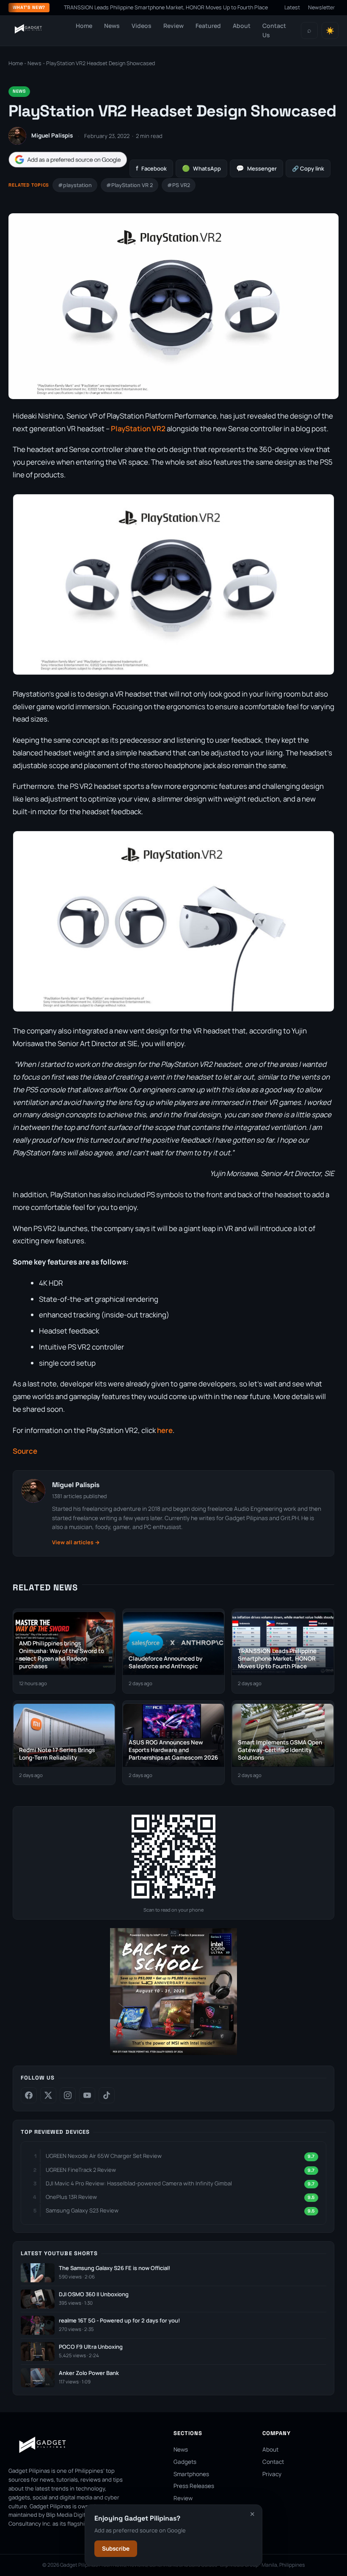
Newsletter (322, 7)
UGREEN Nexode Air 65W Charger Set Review (104, 2156)
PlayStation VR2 (139, 428)
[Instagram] (68, 2095)
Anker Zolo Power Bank (89, 2373)
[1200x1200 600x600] (173, 2053)
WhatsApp (201, 168)
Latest (292, 7)
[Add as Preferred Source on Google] (68, 160)
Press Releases (194, 2486)
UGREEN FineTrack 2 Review (81, 2170)
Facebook (151, 168)
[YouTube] (87, 2095)
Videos (142, 26)
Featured (208, 26)
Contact (273, 2462)
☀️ (330, 31)
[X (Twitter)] (48, 2095)
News (112, 26)
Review (173, 26)
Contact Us (274, 30)
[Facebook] (29, 2095)
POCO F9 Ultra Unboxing (91, 2347)
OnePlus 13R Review (71, 2197)
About (242, 26)
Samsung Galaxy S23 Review (82, 2210)
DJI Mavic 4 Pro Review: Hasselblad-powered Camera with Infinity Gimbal (139, 2183)
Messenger (256, 168)
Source (25, 1451)
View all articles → (76, 1542)
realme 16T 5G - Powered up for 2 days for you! (119, 2321)
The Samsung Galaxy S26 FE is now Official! (114, 2268)
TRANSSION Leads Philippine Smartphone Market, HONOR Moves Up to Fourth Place (127, 7)
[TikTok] (107, 2095)
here (165, 1430)
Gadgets (185, 2462)
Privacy (272, 2474)
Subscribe (116, 2548)
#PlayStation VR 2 (129, 185)
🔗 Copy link (308, 168)
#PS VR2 (179, 185)
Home (84, 26)
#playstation (75, 185)
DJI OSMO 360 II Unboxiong (94, 2294)
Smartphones (191, 2474)
